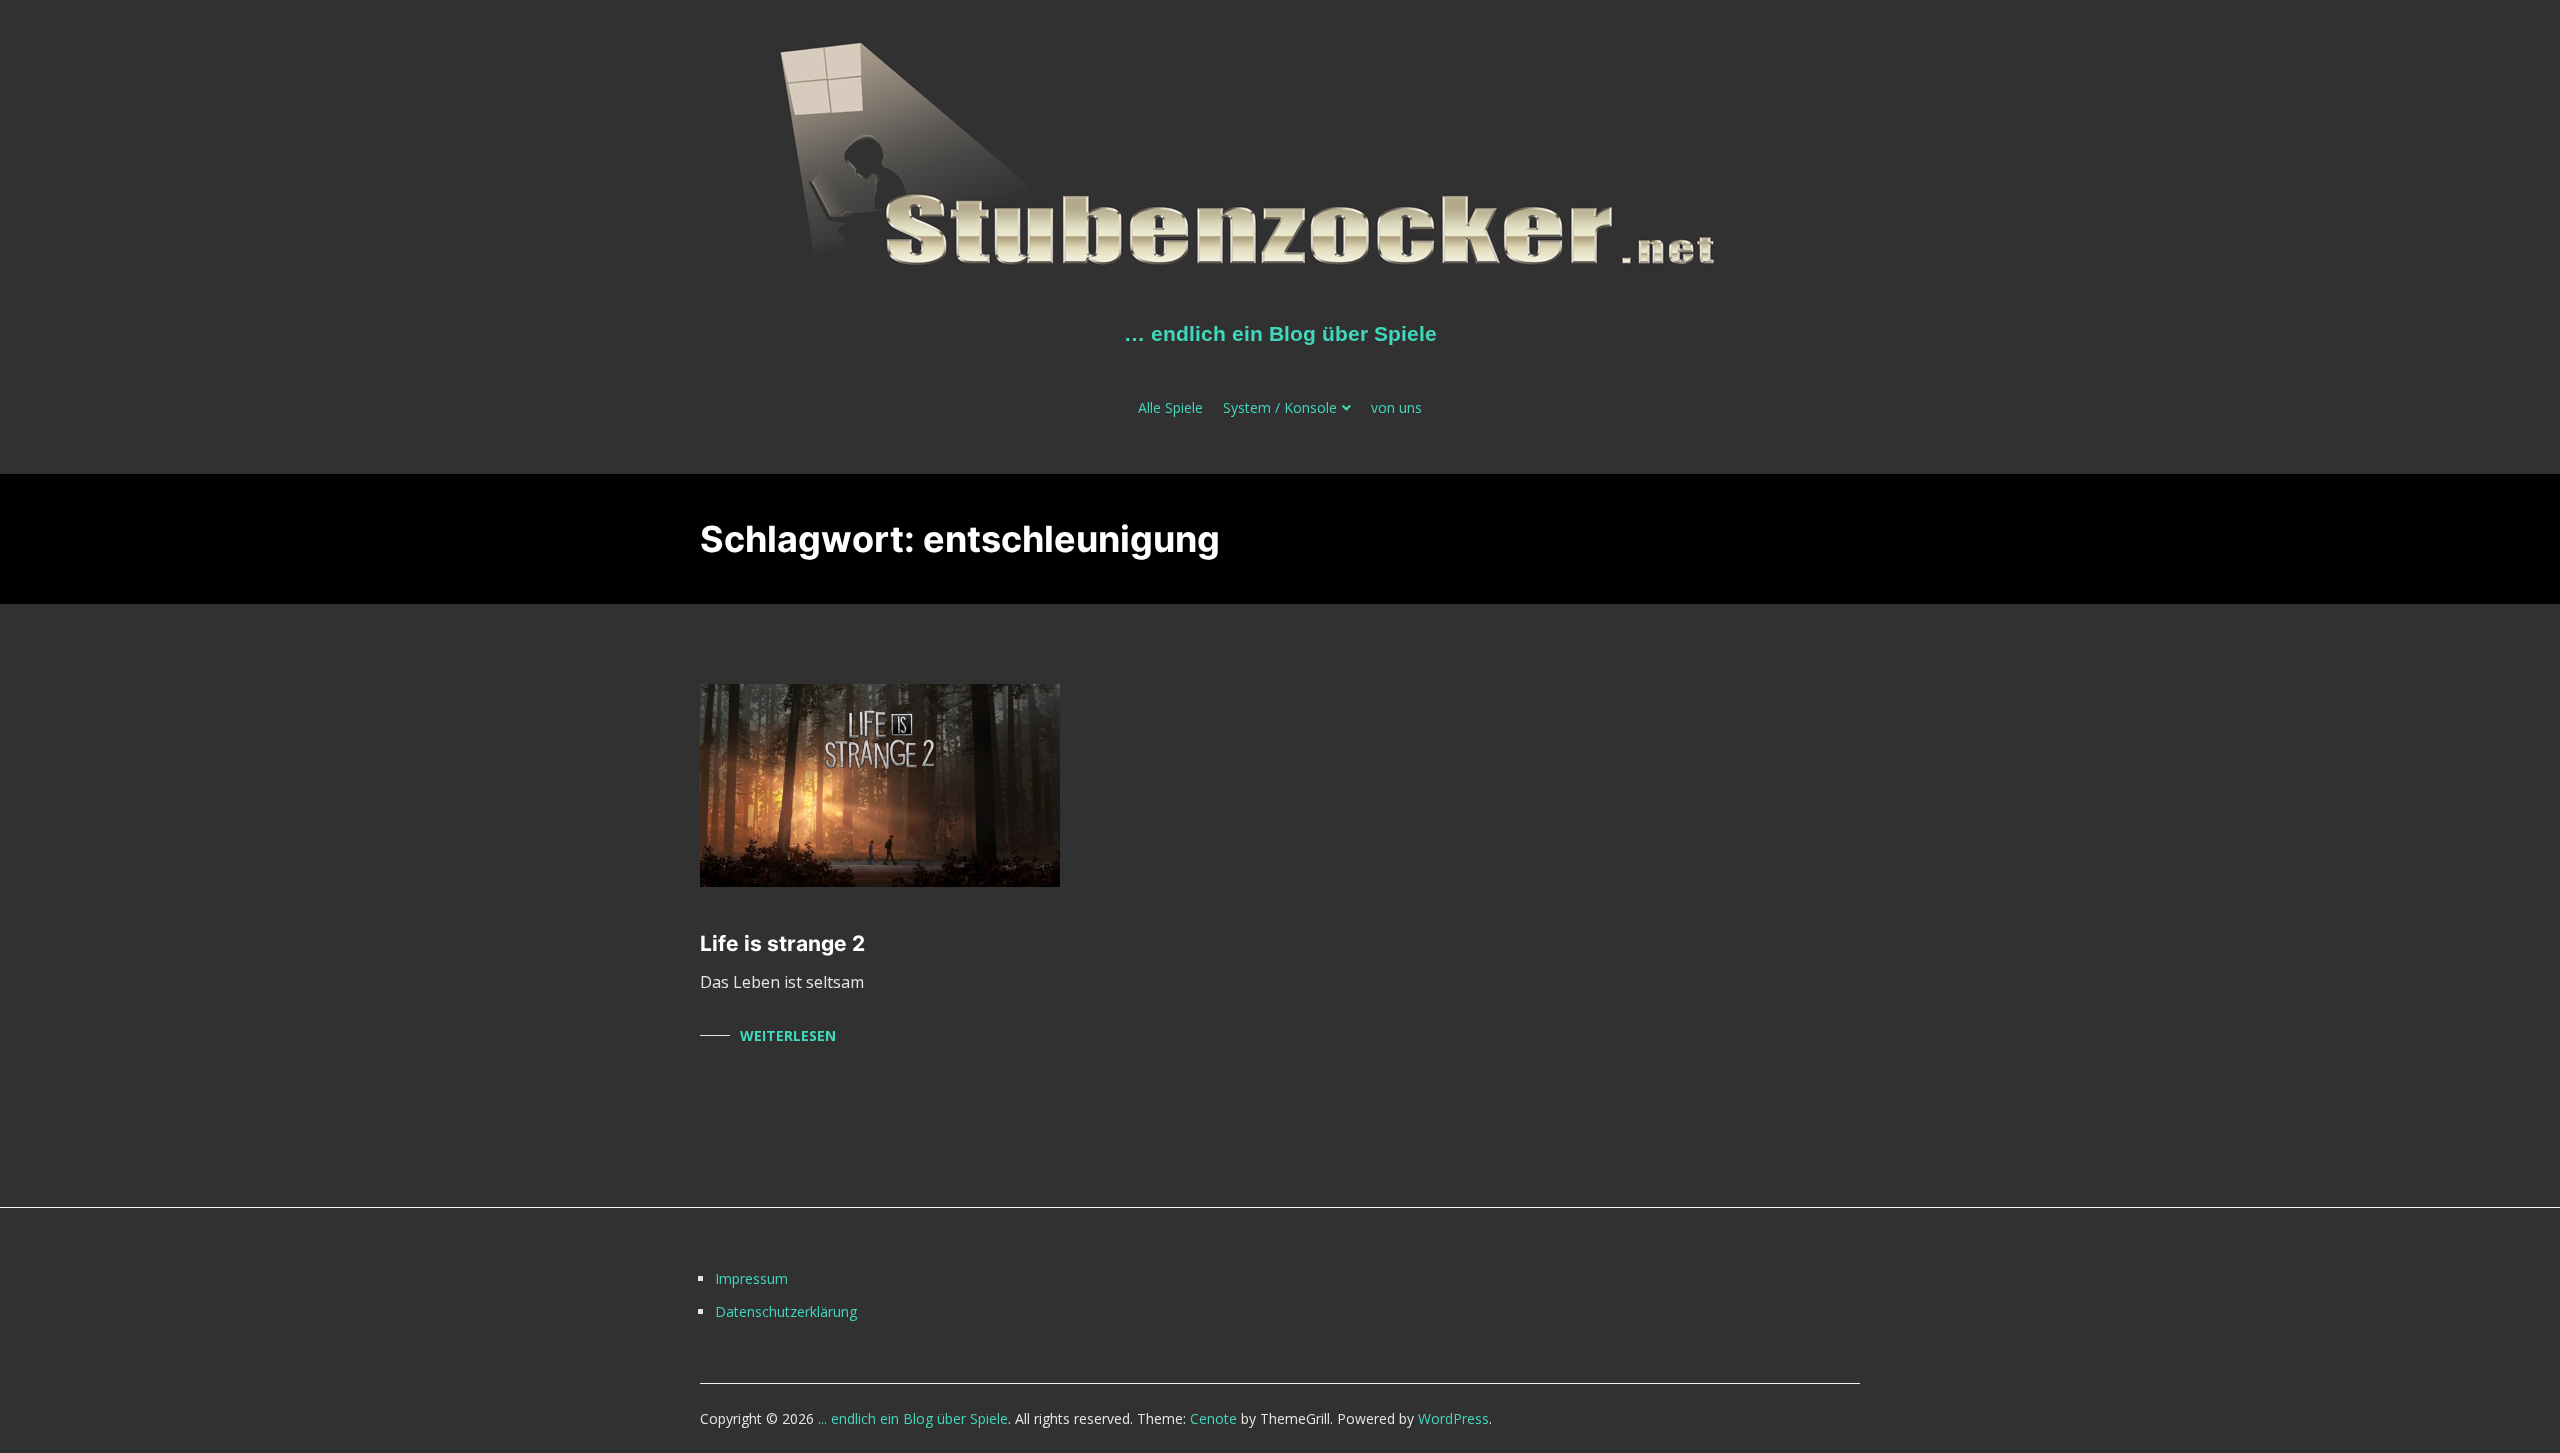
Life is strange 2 (782, 943)
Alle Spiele (1170, 407)
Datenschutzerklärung (786, 1311)
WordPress (1453, 1418)
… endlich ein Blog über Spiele (1280, 333)
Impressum (751, 1278)
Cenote (1213, 1418)
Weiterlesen (788, 1035)
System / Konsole (1280, 407)
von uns (1396, 407)
